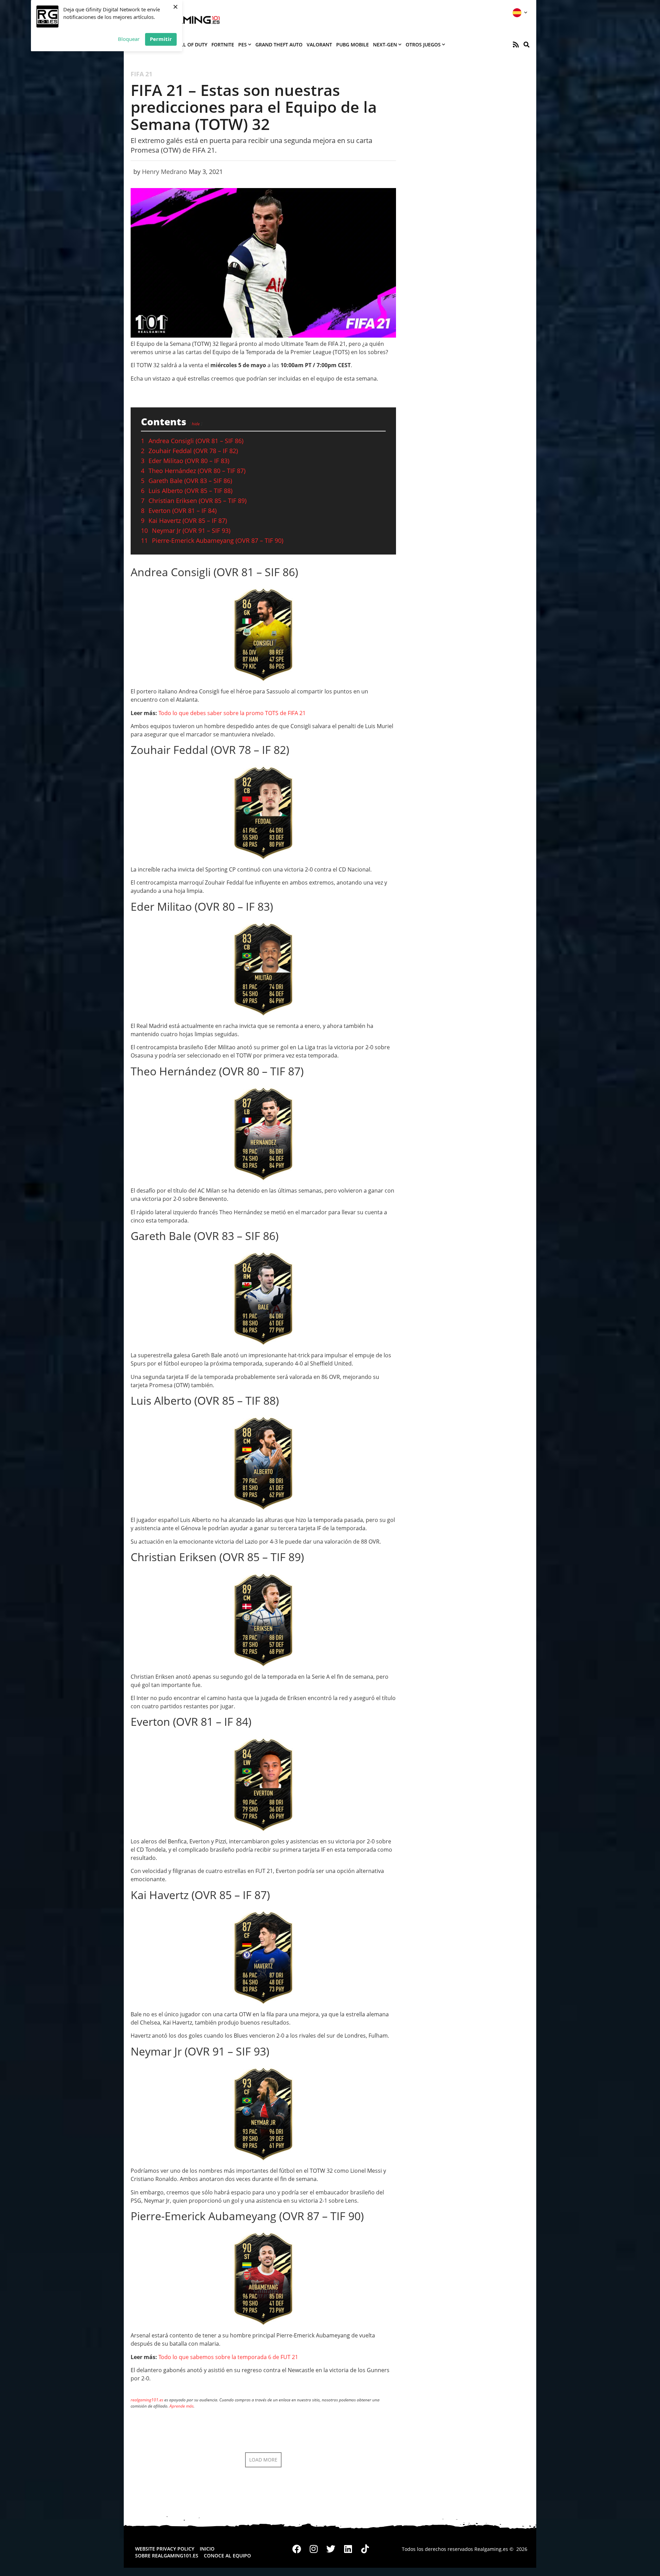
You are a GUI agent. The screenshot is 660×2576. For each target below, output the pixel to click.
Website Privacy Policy (165, 2549)
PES (243, 45)
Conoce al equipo (227, 2556)
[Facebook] (297, 2549)
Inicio (207, 2549)
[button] (526, 45)
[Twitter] (331, 2549)
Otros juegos (423, 45)
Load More (263, 2460)
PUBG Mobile (353, 45)
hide (196, 424)
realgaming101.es (147, 2400)
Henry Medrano (164, 172)
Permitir (161, 39)
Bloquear (129, 39)
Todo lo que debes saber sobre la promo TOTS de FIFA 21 (232, 713)
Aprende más (181, 2406)
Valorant (319, 45)
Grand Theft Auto (279, 45)
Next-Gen (385, 45)
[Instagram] (314, 2549)
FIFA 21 (141, 74)
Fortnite (223, 45)
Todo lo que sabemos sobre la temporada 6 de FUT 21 (228, 2357)
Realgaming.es (491, 2549)
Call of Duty (191, 45)
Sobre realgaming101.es (167, 2556)
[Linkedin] (348, 2549)
